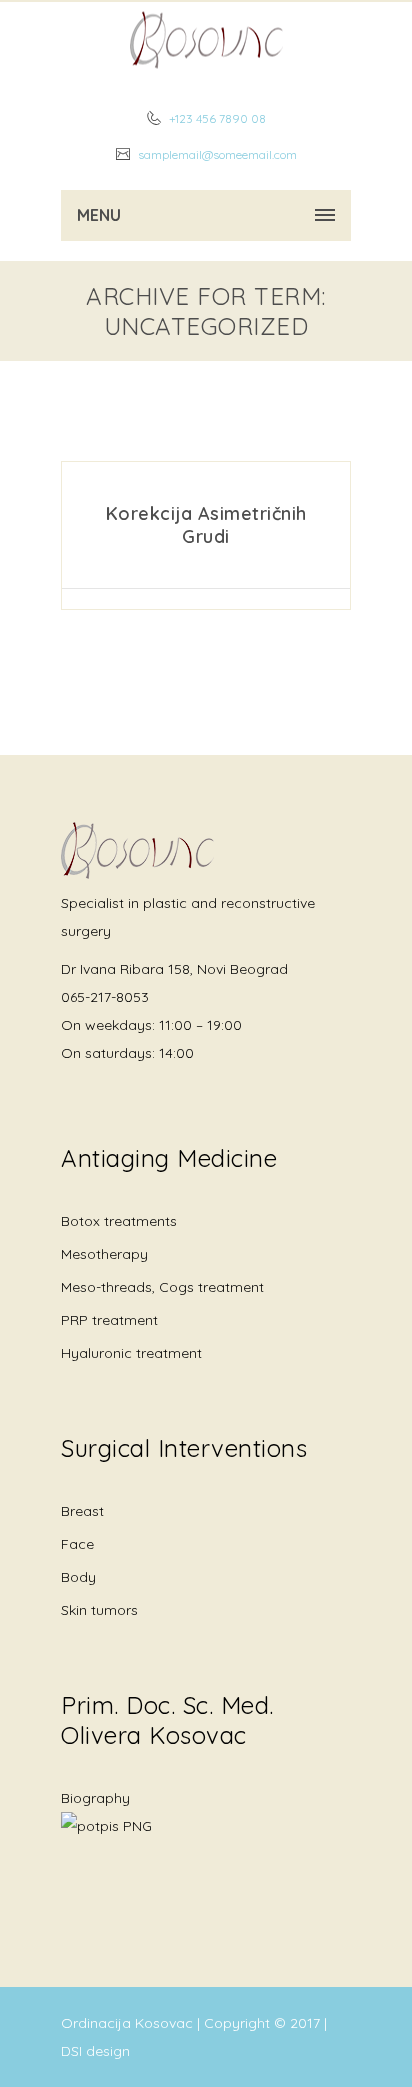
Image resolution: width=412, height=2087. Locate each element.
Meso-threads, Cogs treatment (162, 1287)
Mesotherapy (104, 1254)
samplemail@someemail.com (216, 154)
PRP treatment (109, 1320)
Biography (95, 1798)
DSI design (95, 2051)
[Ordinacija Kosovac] (206, 40)
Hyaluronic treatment (131, 1353)
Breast (82, 1511)
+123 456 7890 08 (216, 118)
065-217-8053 (105, 997)
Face (77, 1544)
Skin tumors (99, 1610)
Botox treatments (119, 1221)
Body (78, 1577)
